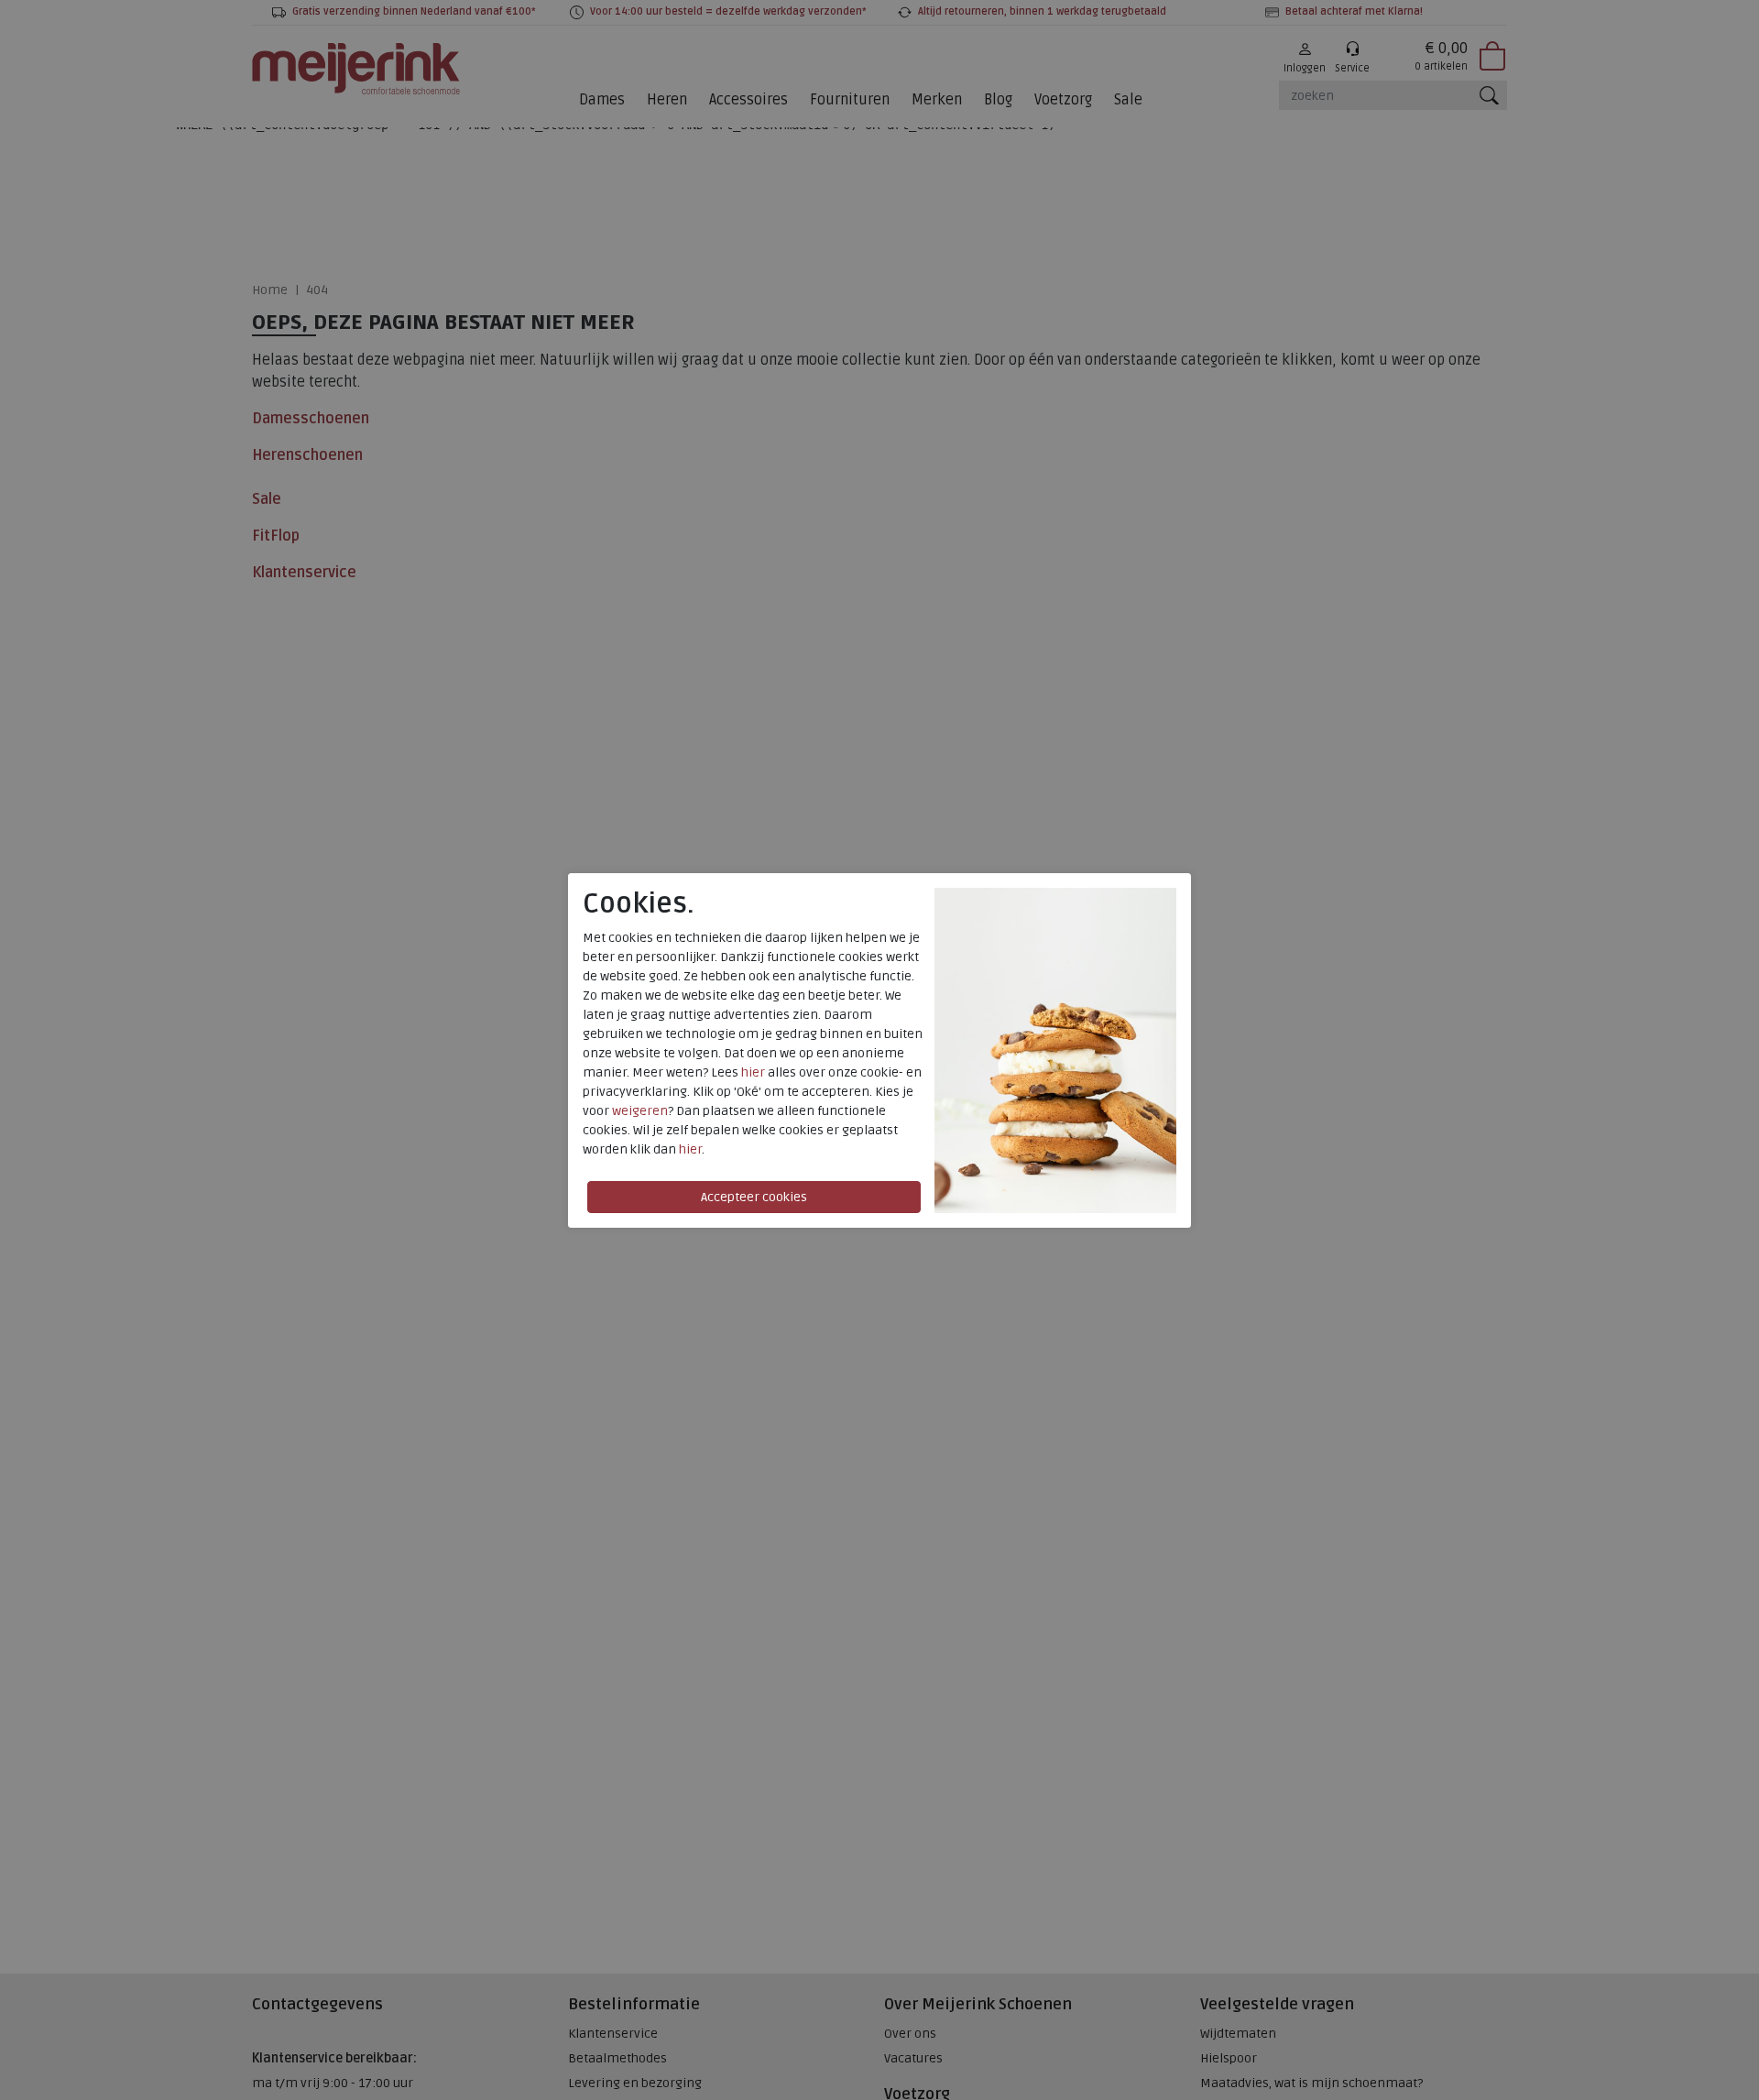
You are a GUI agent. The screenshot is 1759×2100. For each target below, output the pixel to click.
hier (753, 1072)
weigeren (640, 1111)
